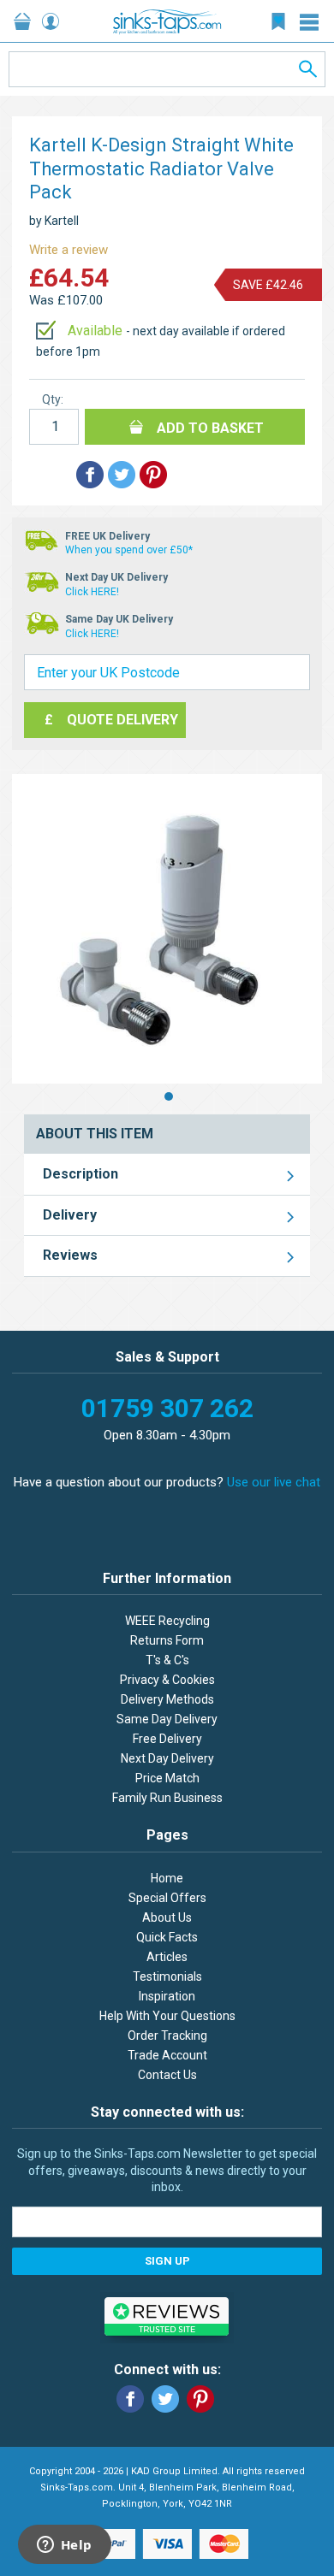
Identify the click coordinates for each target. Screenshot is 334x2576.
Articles (167, 1957)
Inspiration (167, 1996)
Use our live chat (274, 1482)
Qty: (53, 399)
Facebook (130, 2399)
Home (167, 1878)
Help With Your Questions (167, 2016)
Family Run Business (167, 1798)
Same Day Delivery (167, 1719)
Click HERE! (92, 592)
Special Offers (167, 1898)
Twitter (165, 2399)
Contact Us (167, 2075)
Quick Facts (167, 1937)
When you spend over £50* (129, 550)
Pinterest (200, 2399)
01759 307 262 (167, 1408)
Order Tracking (167, 2035)
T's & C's (167, 1660)
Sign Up (167, 2261)
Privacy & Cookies (167, 1680)
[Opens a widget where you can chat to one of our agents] (64, 2546)
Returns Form (167, 1640)
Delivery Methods (167, 1699)
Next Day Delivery (167, 1758)
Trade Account (167, 2055)
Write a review (69, 250)
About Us (167, 1917)
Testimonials (167, 1976)
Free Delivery (167, 1739)
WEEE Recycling (167, 1621)
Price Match (167, 1778)
